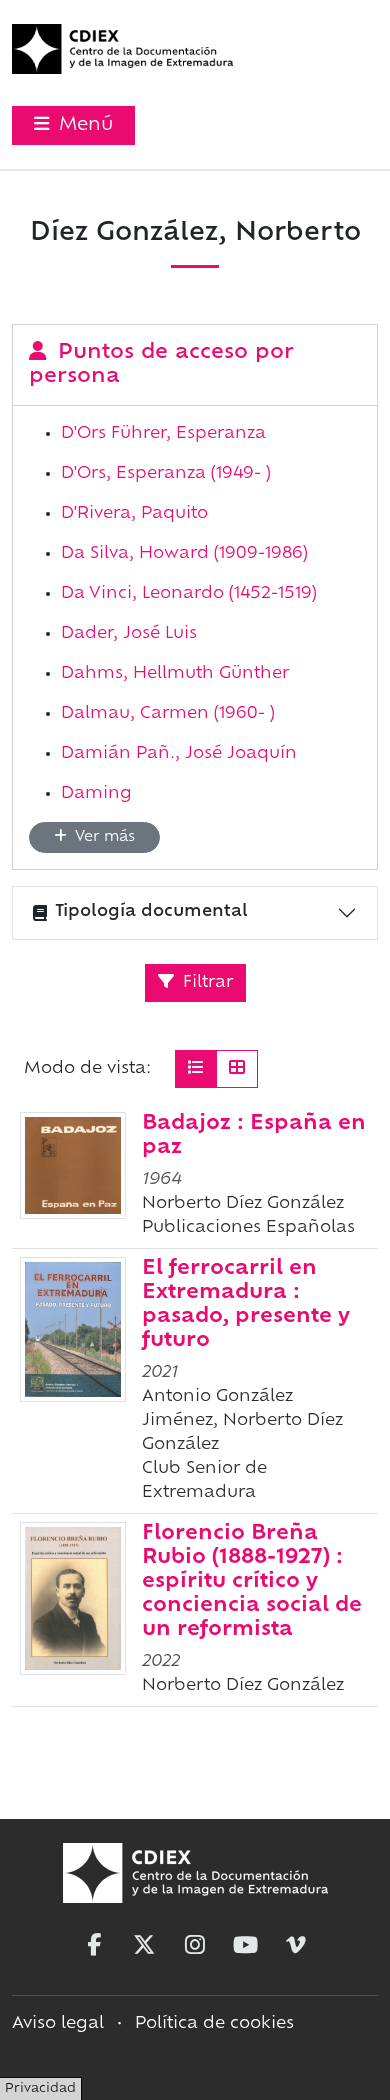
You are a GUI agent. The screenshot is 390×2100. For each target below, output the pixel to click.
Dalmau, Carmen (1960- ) (168, 714)
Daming (96, 794)
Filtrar (205, 983)
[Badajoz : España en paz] (73, 1165)
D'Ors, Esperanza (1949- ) (166, 474)
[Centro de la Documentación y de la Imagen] (122, 49)
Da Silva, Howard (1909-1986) (184, 554)
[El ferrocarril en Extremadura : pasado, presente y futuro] (73, 1329)
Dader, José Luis (129, 634)
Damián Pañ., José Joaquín (179, 754)
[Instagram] (195, 1945)
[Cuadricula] (237, 1069)
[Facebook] (94, 1945)
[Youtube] (246, 1945)
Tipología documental (151, 912)
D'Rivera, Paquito (134, 514)
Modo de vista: (87, 1069)
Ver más (103, 837)
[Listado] (196, 1069)
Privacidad (40, 2089)
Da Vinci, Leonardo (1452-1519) (189, 594)
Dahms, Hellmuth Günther (175, 674)
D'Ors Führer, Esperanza (163, 434)
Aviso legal (58, 2024)
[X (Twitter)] (144, 1945)
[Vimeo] (296, 1945)
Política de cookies (214, 2024)
